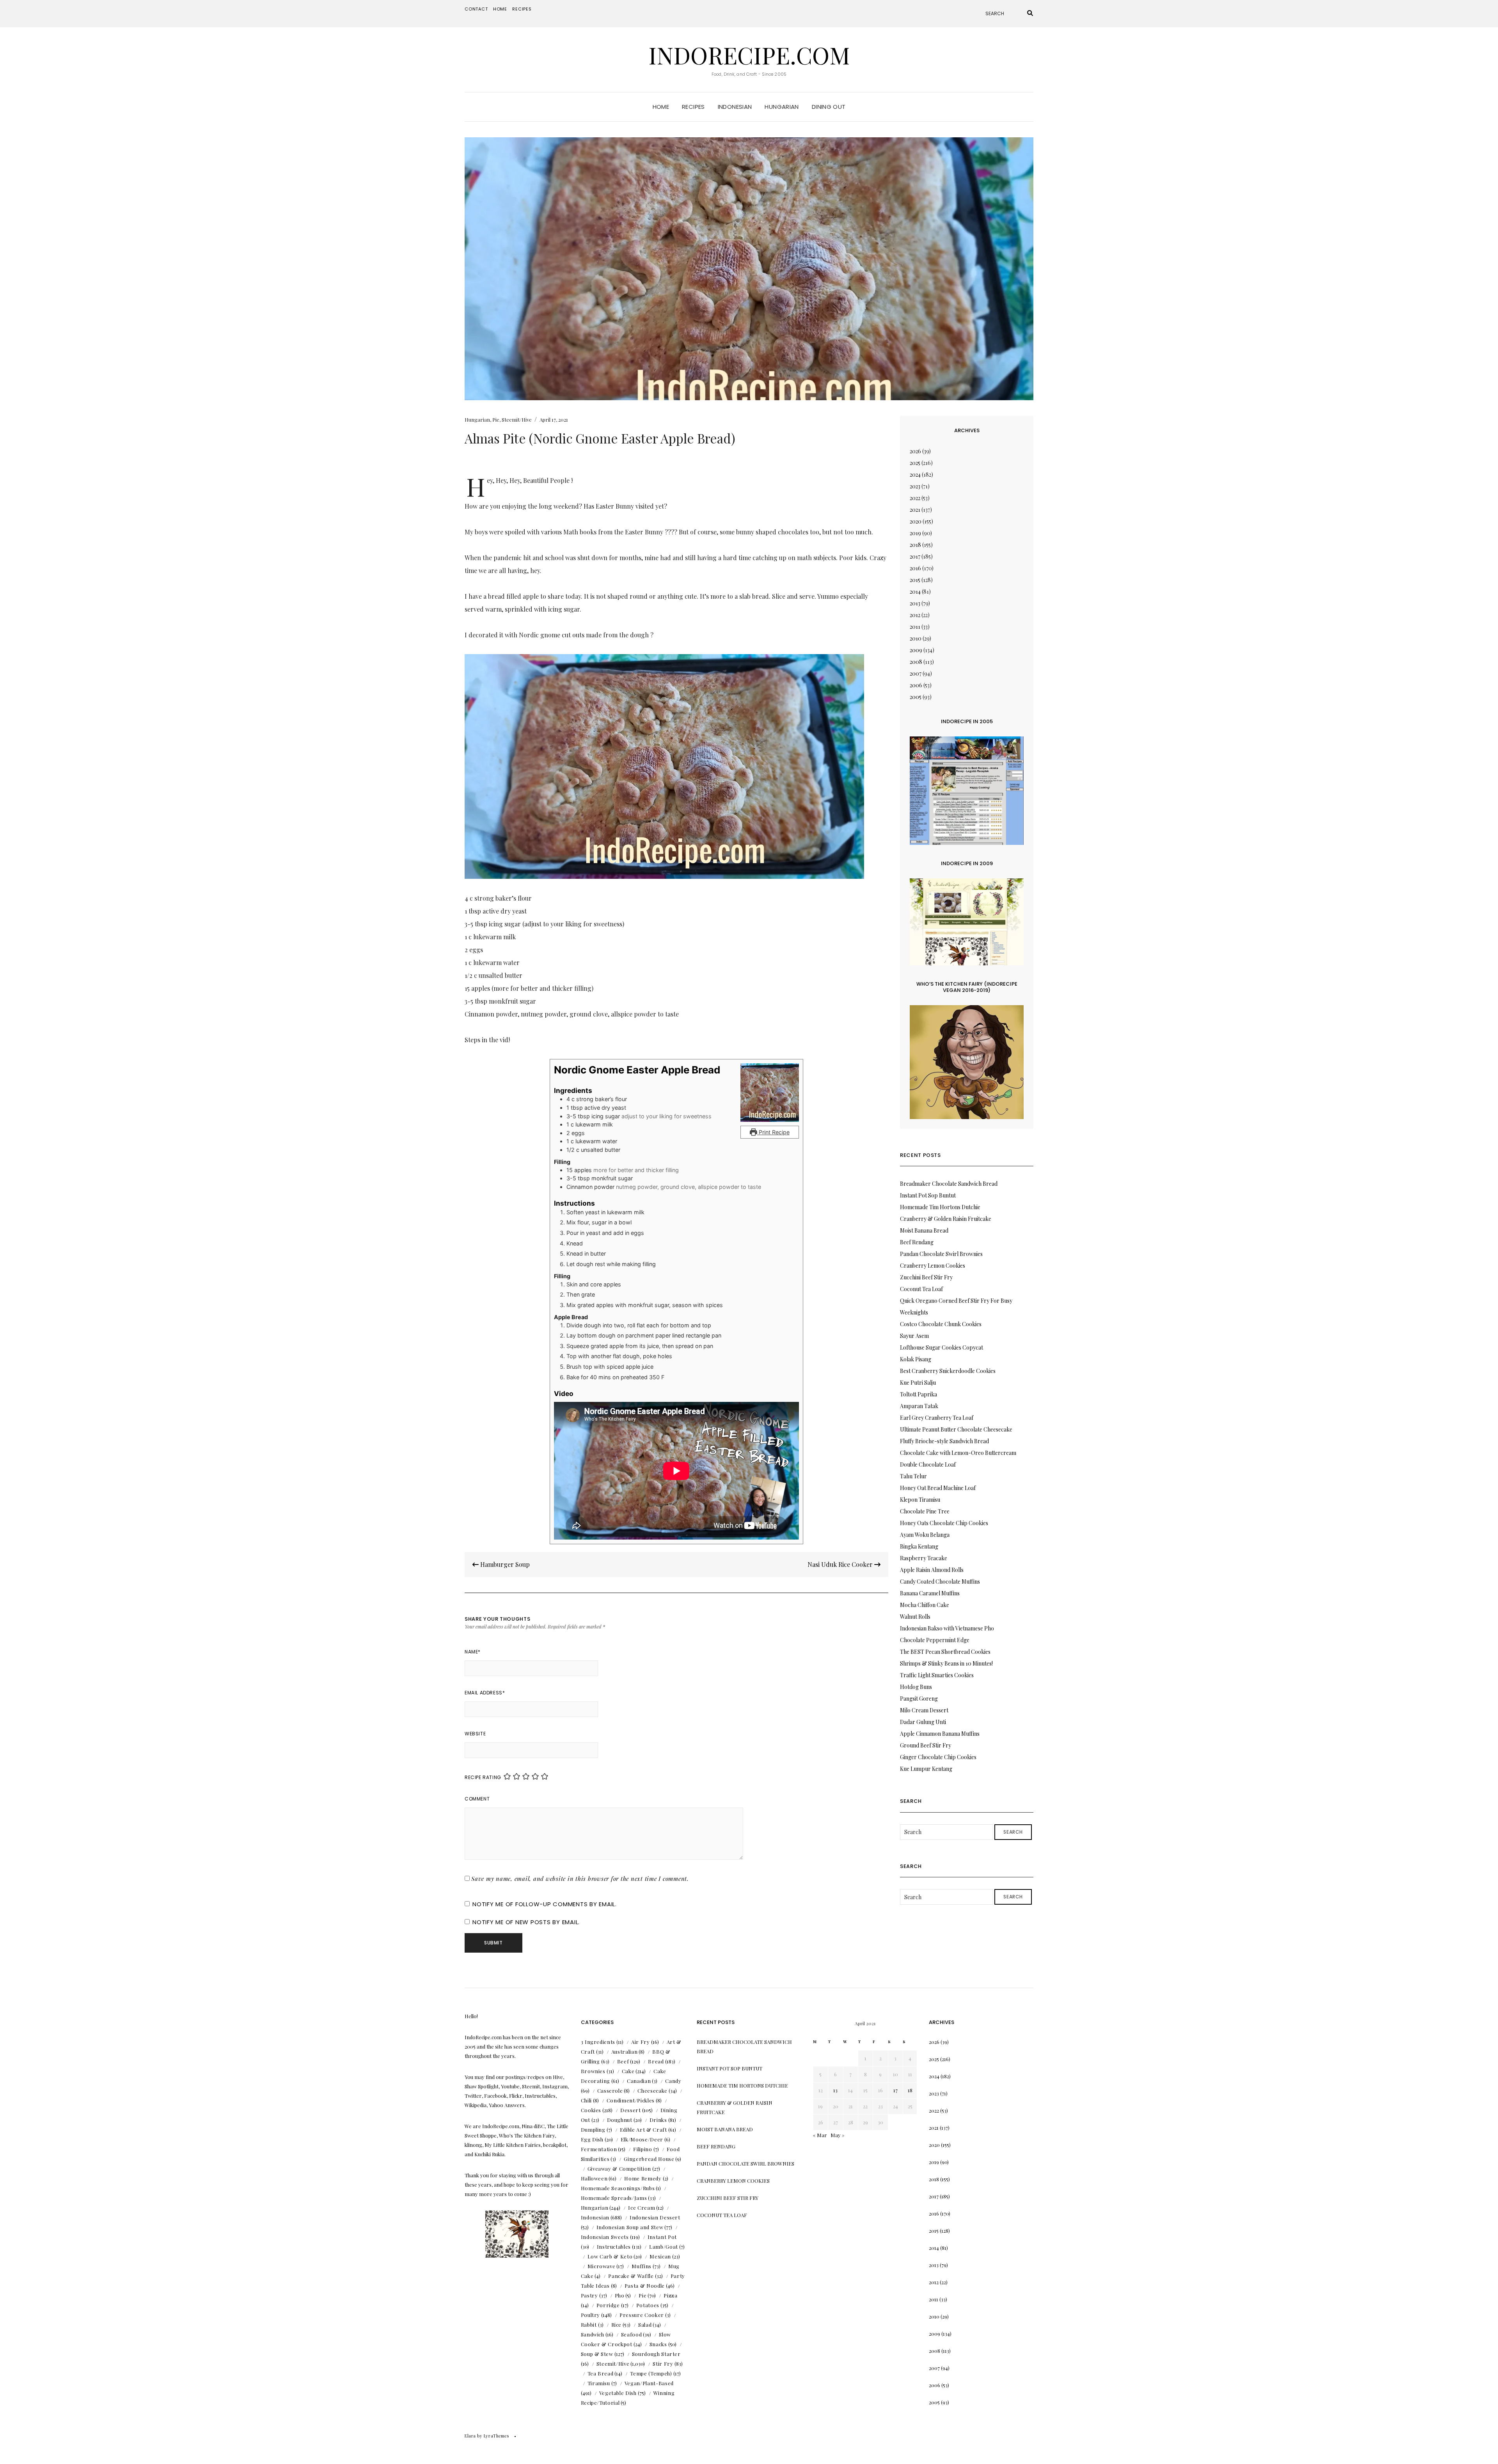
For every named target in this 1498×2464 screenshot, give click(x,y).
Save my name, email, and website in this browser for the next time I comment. (580, 1879)
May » (838, 2135)
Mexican (660, 2256)
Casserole (610, 2091)
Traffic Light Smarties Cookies (937, 1675)
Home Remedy (643, 2178)
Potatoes (648, 2305)
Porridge (608, 2305)
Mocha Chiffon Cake (925, 1605)
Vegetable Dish (618, 2393)
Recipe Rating (483, 1777)
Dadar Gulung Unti (923, 1722)
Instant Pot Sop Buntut (928, 1195)
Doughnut (620, 2120)
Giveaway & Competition (619, 2169)
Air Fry (641, 2042)
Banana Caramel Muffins (930, 1593)
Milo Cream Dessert (924, 1710)
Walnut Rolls (915, 1617)
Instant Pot (662, 2237)
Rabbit (589, 2325)
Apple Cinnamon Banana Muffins (940, 1734)
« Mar (820, 2135)
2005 (916, 697)
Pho (620, 2295)
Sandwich (593, 2334)
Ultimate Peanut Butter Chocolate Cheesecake (956, 1429)
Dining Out (829, 107)
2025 (915, 463)
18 (910, 2090)
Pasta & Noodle (645, 2286)
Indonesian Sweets (605, 2237)
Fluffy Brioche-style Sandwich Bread (944, 1441)
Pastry (589, 2295)
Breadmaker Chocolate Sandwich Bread (949, 1184)
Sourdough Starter (656, 2354)
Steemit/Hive (517, 420)
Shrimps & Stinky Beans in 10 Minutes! (946, 1663)
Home (500, 9)
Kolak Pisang (916, 1359)
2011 (915, 627)
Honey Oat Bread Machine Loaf (938, 1488)
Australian (625, 2052)
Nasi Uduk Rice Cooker (841, 1564)
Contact (476, 9)
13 (835, 2090)
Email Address (485, 1693)
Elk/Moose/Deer (642, 2139)
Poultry (591, 2315)
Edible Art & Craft (643, 2130)
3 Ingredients (598, 2042)
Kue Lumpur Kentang (926, 1769)
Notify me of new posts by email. (526, 1922)
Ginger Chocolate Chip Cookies (938, 1757)
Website (475, 1734)
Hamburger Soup (504, 1564)
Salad (645, 2325)
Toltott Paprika (919, 1394)
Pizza (670, 2295)
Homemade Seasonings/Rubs (618, 2188)
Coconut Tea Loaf (921, 1289)
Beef (623, 2061)
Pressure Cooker (642, 2315)
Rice (617, 2325)
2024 (915, 475)
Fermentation (599, 2149)
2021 (915, 510)
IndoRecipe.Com (749, 55)
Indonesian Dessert (655, 2217)
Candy (673, 2081)
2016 (915, 568)
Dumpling (593, 2130)
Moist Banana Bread (924, 1230)
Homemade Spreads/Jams (614, 2198)
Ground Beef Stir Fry (926, 1745)
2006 (916, 685)
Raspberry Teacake (924, 1558)
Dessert (631, 2110)
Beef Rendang (917, 1242)
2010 (916, 638)
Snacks (658, 2344)
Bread (656, 2061)
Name (473, 1652)
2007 (916, 673)
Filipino (643, 2149)
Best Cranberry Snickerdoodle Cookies (948, 1371)
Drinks (658, 2120)
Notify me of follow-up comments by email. (545, 1904)
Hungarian (782, 107)
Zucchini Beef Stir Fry (926, 1277)
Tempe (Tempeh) (651, 2373)
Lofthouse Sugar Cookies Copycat (942, 1347)
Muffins (642, 2266)
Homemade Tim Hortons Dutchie (940, 1207)
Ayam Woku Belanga (925, 1535)
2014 (915, 592)
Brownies (593, 2071)
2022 (915, 498)
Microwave (602, 2266)
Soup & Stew (597, 2354)
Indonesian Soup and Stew (630, 2227)
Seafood (632, 2334)
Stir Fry (663, 2364)
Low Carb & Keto (610, 2256)
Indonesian (735, 107)
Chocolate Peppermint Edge (935, 1640)
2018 (915, 545)
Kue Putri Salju (918, 1383)
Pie (496, 420)
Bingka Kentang (919, 1546)
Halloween (594, 2178)
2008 (916, 662)
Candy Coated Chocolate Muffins (940, 1581)
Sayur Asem (914, 1336)
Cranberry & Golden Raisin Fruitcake (946, 1219)
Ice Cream (642, 2208)
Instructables (614, 2247)
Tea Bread (601, 2373)
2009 (916, 650)
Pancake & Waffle (631, 2276)
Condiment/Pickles (631, 2100)
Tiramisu (599, 2383)
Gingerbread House (649, 2159)
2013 (915, 603)
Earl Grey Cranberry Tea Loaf (937, 1418)
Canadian (639, 2081)
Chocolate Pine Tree (925, 1511)
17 (895, 2090)
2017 (915, 556)
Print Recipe (773, 1132)
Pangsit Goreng (919, 1699)
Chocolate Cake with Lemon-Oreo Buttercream (958, 1453)
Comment (477, 1799)
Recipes (522, 9)
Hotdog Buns (916, 1687)
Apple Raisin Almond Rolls (932, 1570)
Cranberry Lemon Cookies (933, 1266)
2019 (915, 533)
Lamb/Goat (664, 2247)
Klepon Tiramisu (920, 1500)
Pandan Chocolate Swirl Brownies (941, 1254)
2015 (915, 580)
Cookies (591, 2110)
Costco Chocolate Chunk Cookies (941, 1324)
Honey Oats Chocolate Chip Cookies (944, 1523)
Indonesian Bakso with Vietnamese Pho (947, 1628)
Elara (470, 2436)
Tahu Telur (913, 1476)
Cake (628, 2071)
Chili (586, 2100)
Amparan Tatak (919, 1406)
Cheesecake (652, 2091)
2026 (915, 451)
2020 (916, 521)
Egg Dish (592, 2139)
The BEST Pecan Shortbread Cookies (945, 1652)
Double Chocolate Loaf (928, 1464)
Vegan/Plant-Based (649, 2383)
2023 (915, 486)
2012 (915, 615)
